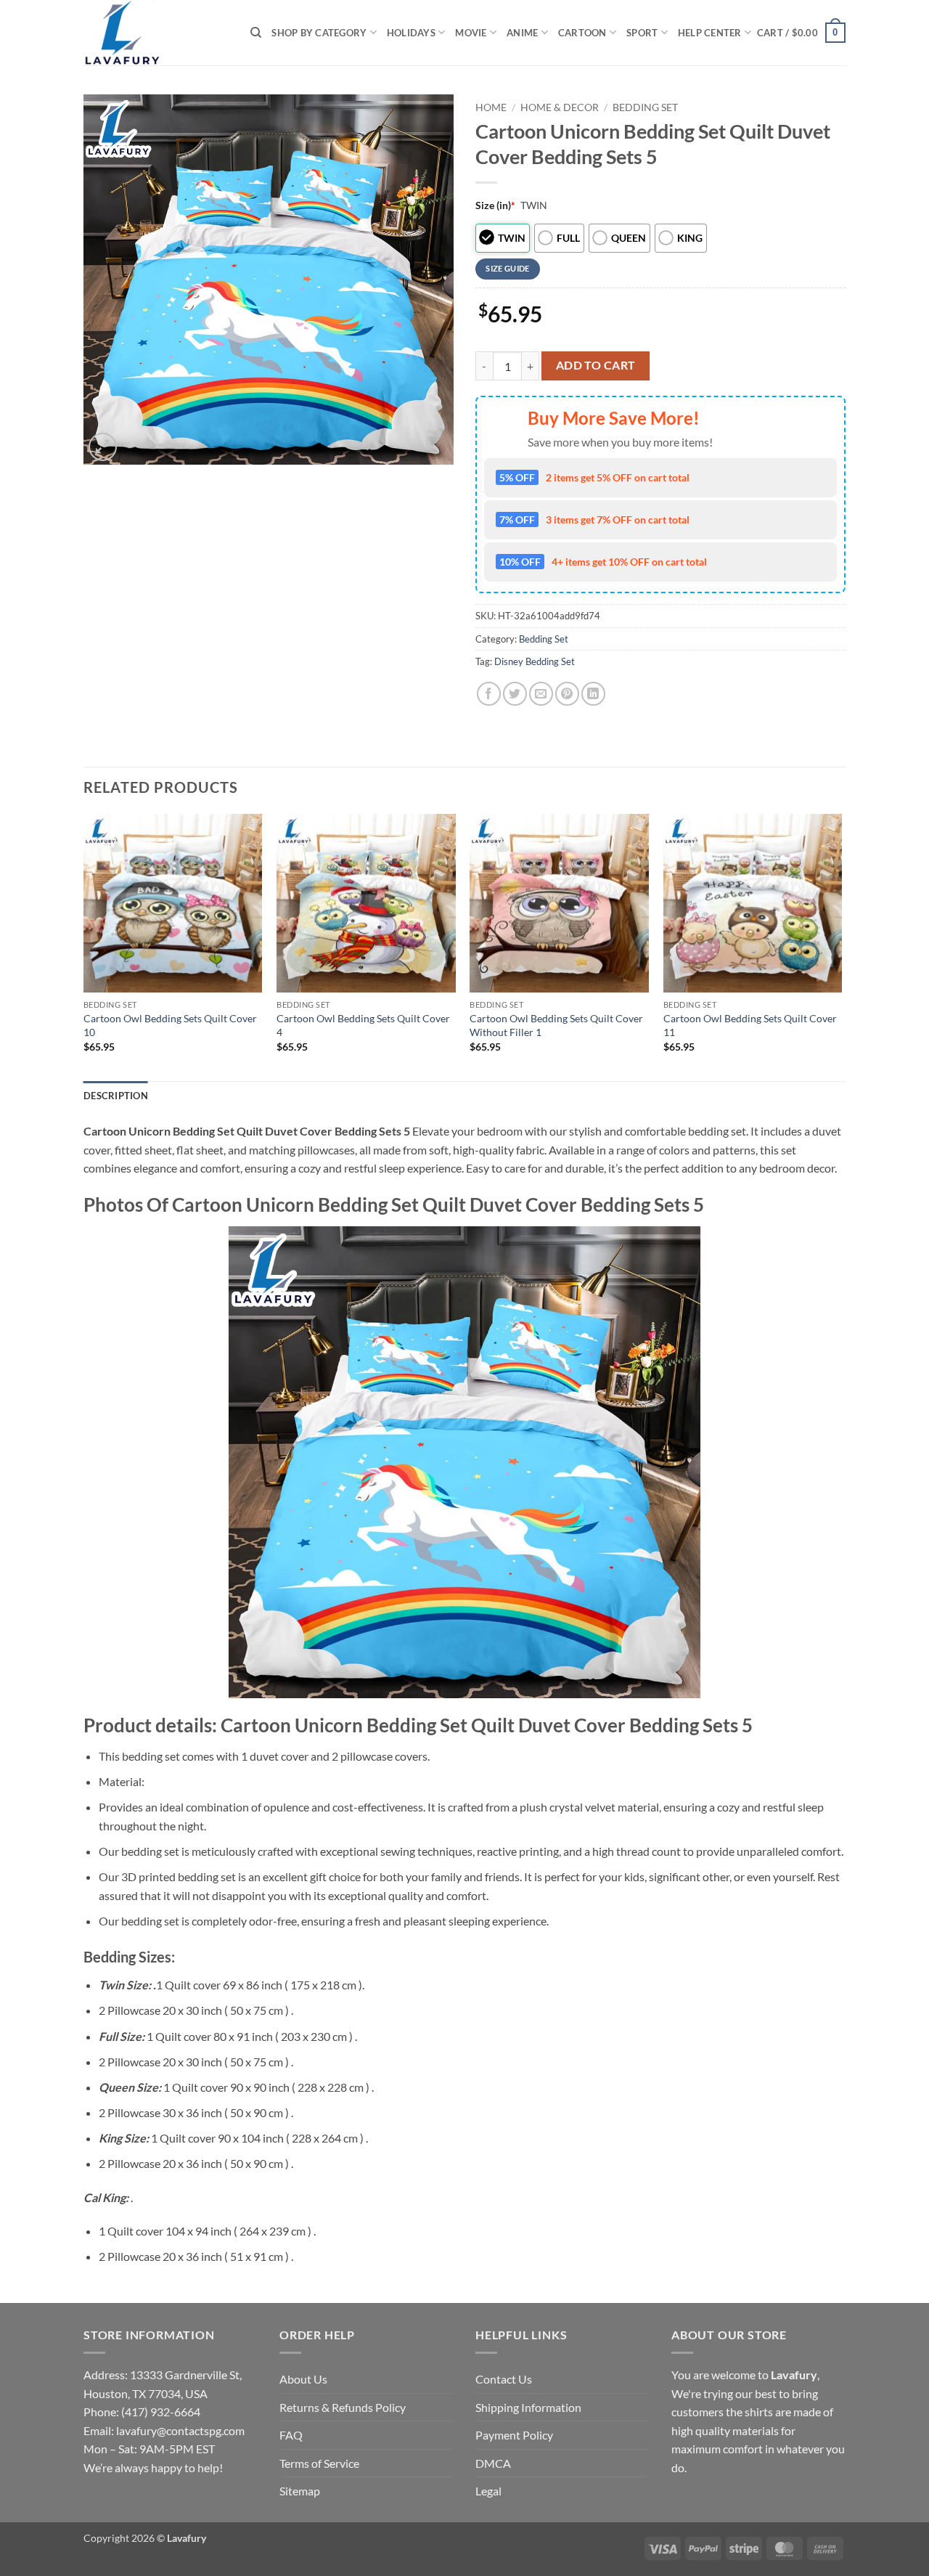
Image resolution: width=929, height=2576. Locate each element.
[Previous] (84, 946)
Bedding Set (645, 107)
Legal (488, 2491)
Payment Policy (514, 2435)
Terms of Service (319, 2463)
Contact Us (504, 2379)
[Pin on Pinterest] (567, 694)
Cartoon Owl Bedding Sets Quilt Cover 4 (363, 1025)
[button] (801, 33)
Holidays (411, 33)
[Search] (256, 33)
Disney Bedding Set (535, 661)
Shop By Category (319, 33)
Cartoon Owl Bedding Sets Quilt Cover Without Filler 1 (556, 1025)
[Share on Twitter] (515, 694)
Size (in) (495, 205)
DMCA (493, 2463)
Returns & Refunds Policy (343, 2407)
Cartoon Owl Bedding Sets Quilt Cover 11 (750, 1025)
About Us (303, 2379)
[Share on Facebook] (489, 694)
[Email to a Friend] (541, 694)
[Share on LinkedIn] (593, 694)
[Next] (841, 946)
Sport (642, 33)
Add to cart (596, 365)
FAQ (291, 2435)
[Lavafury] (156, 33)
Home (491, 107)
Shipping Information (528, 2407)
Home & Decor (560, 107)
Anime (522, 33)
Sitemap (300, 2491)
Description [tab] (116, 1096)
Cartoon (582, 33)
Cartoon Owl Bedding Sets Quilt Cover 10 (170, 1025)
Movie (471, 33)
